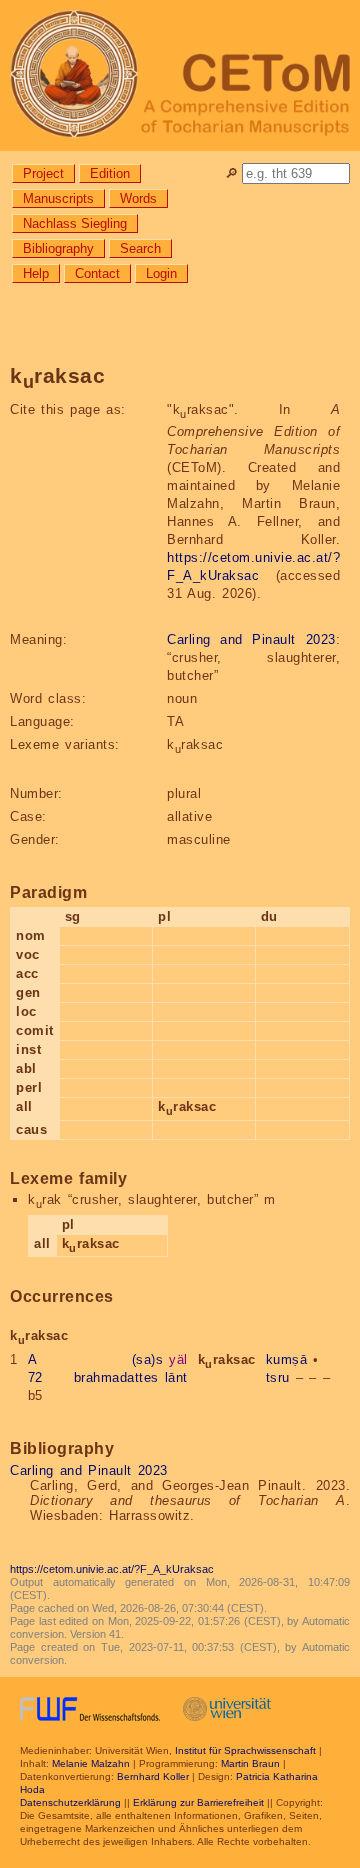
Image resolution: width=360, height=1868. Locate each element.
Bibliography (58, 248)
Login (161, 273)
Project (43, 173)
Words (138, 198)
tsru (278, 1377)
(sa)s (148, 1359)
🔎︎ (231, 173)
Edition (110, 173)
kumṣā (287, 1359)
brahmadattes (116, 1377)
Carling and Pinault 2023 (251, 639)
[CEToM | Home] (180, 75)
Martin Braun (250, 1763)
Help (36, 273)
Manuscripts (58, 198)
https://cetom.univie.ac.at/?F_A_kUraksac (112, 1569)
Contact (97, 273)
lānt (176, 1377)
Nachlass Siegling (75, 223)
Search (140, 248)
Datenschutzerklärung (70, 1802)
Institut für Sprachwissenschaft (245, 1750)
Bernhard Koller (153, 1776)
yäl (178, 1359)
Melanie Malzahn (91, 1763)
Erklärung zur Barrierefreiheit (198, 1802)
